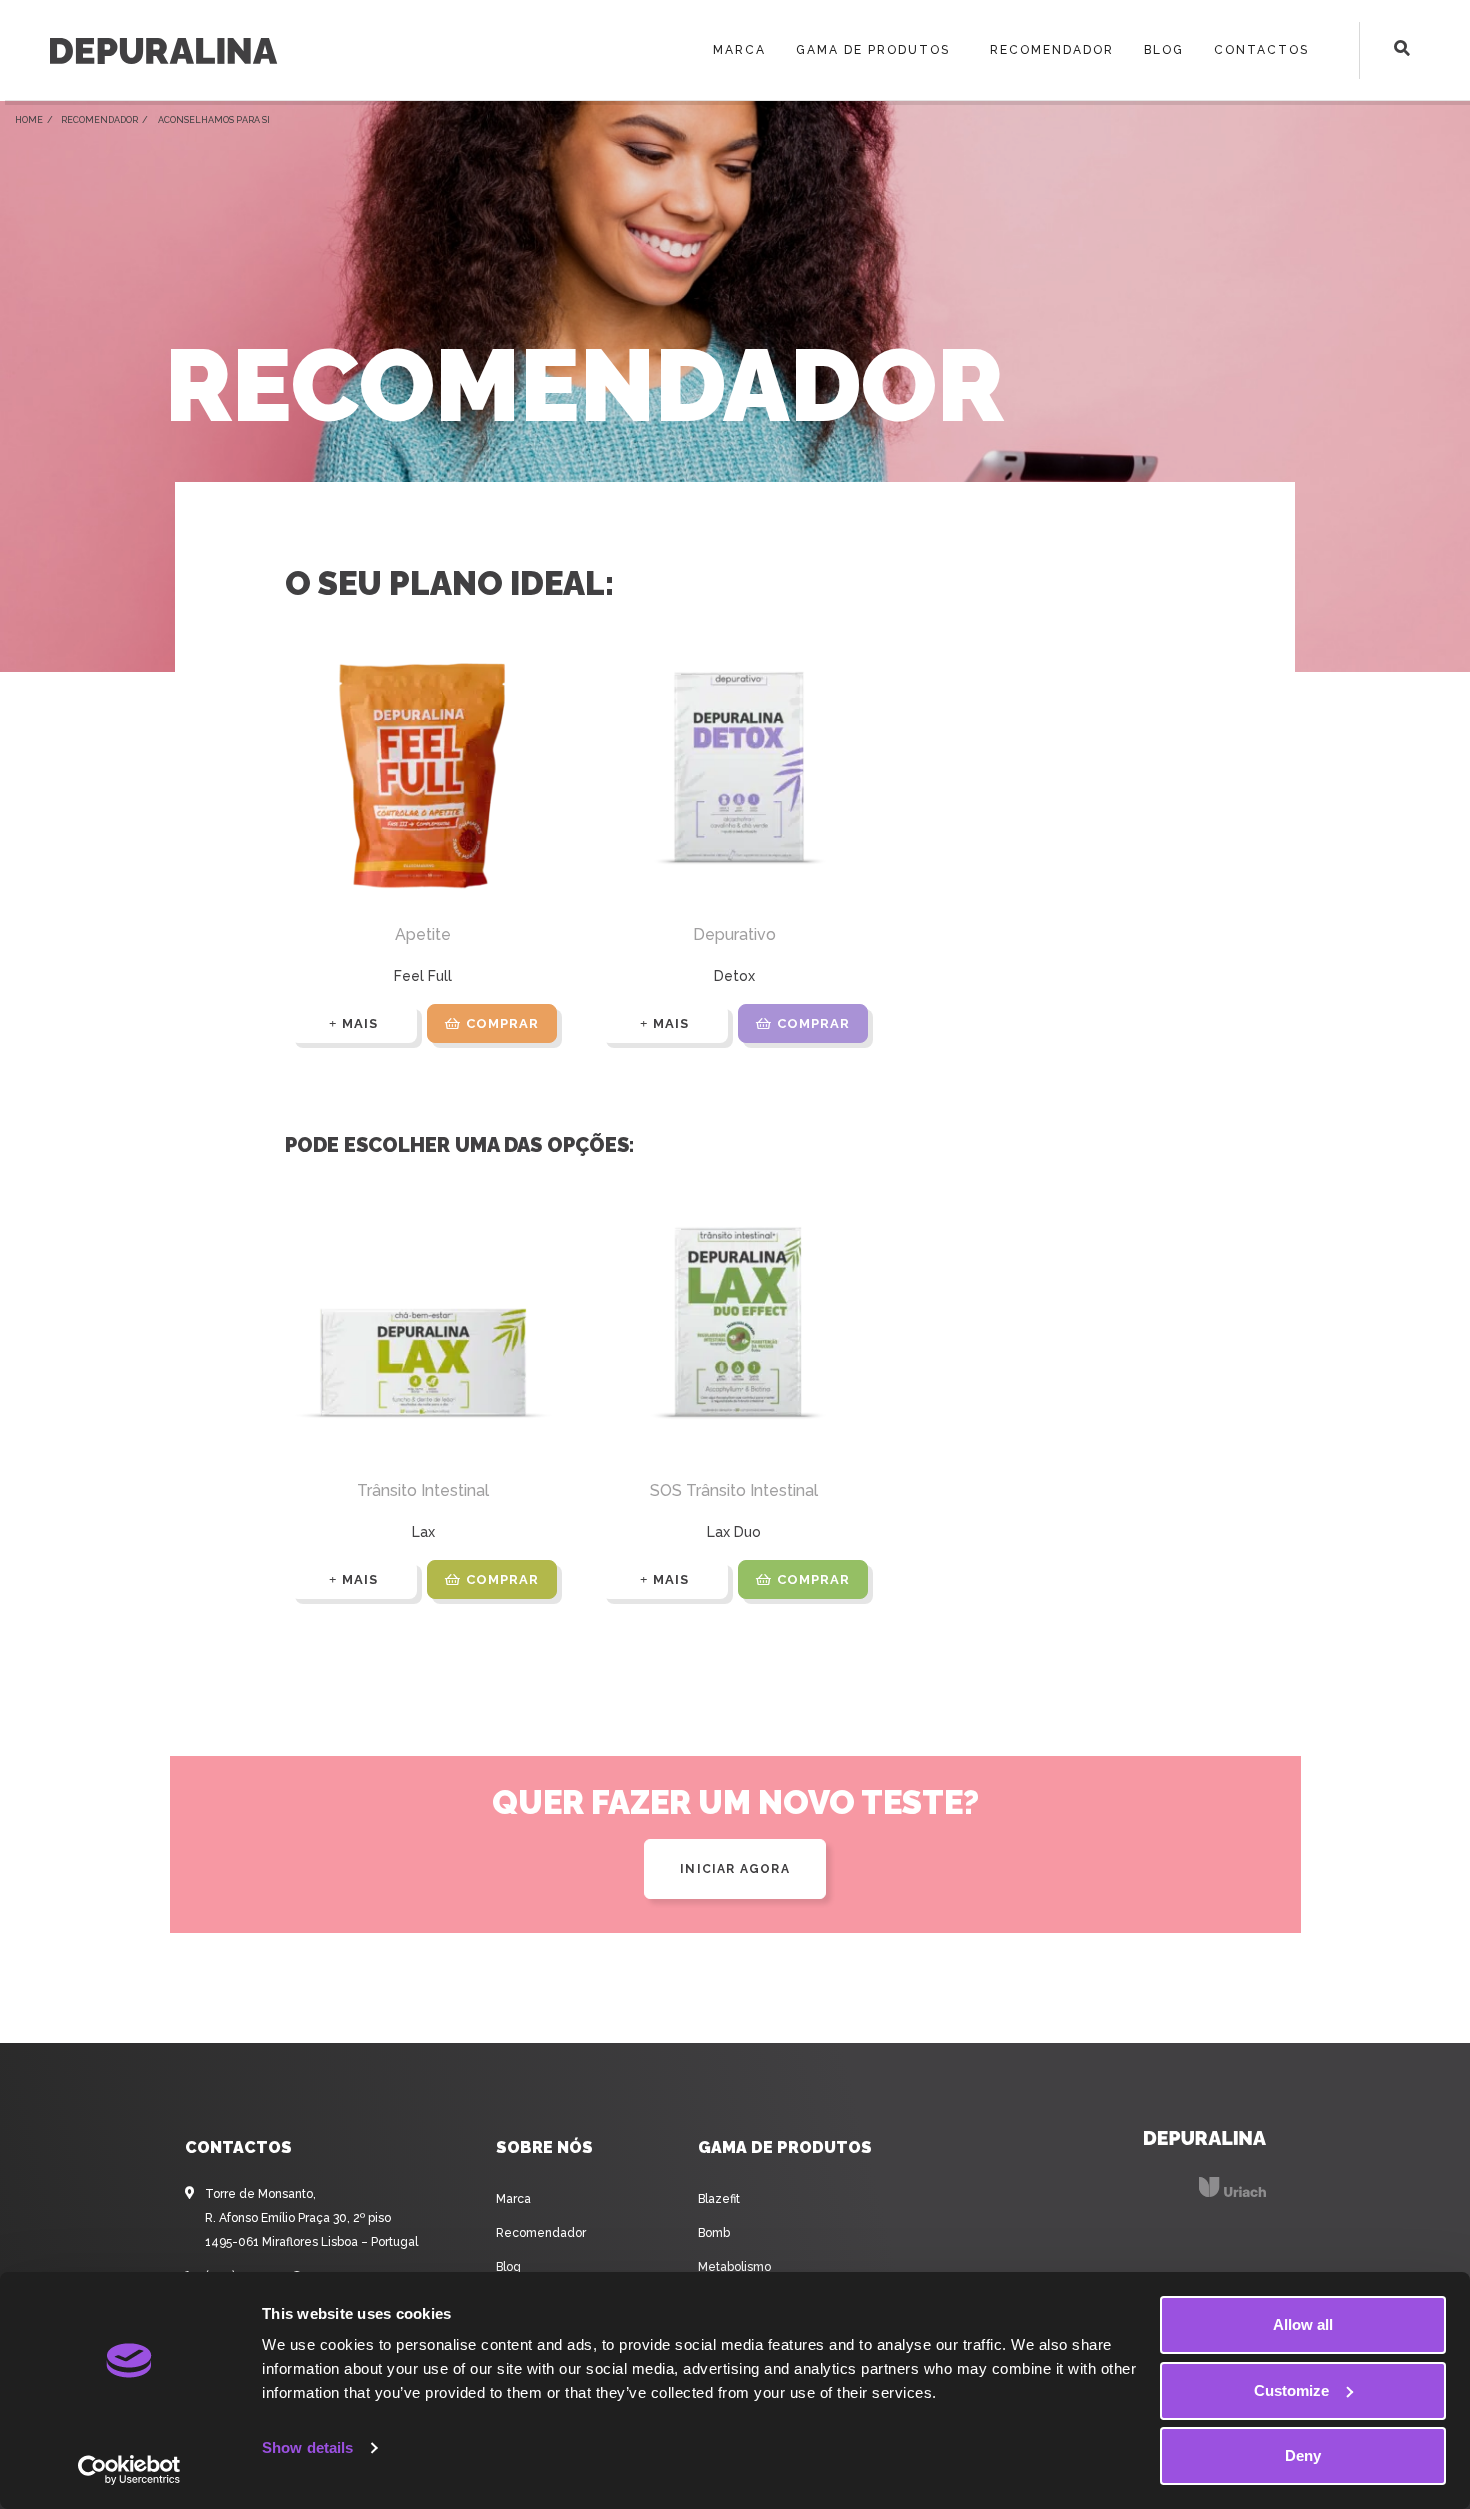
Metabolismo (734, 2267)
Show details (307, 2447)
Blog (1164, 50)
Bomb (714, 2233)
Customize (1291, 2390)
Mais (360, 1023)
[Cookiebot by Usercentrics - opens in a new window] (129, 2470)
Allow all (1303, 2324)
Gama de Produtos (873, 50)
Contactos (1261, 50)
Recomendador (1052, 50)
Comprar (502, 1023)
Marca (739, 50)
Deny (1303, 2455)
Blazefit (719, 2199)
